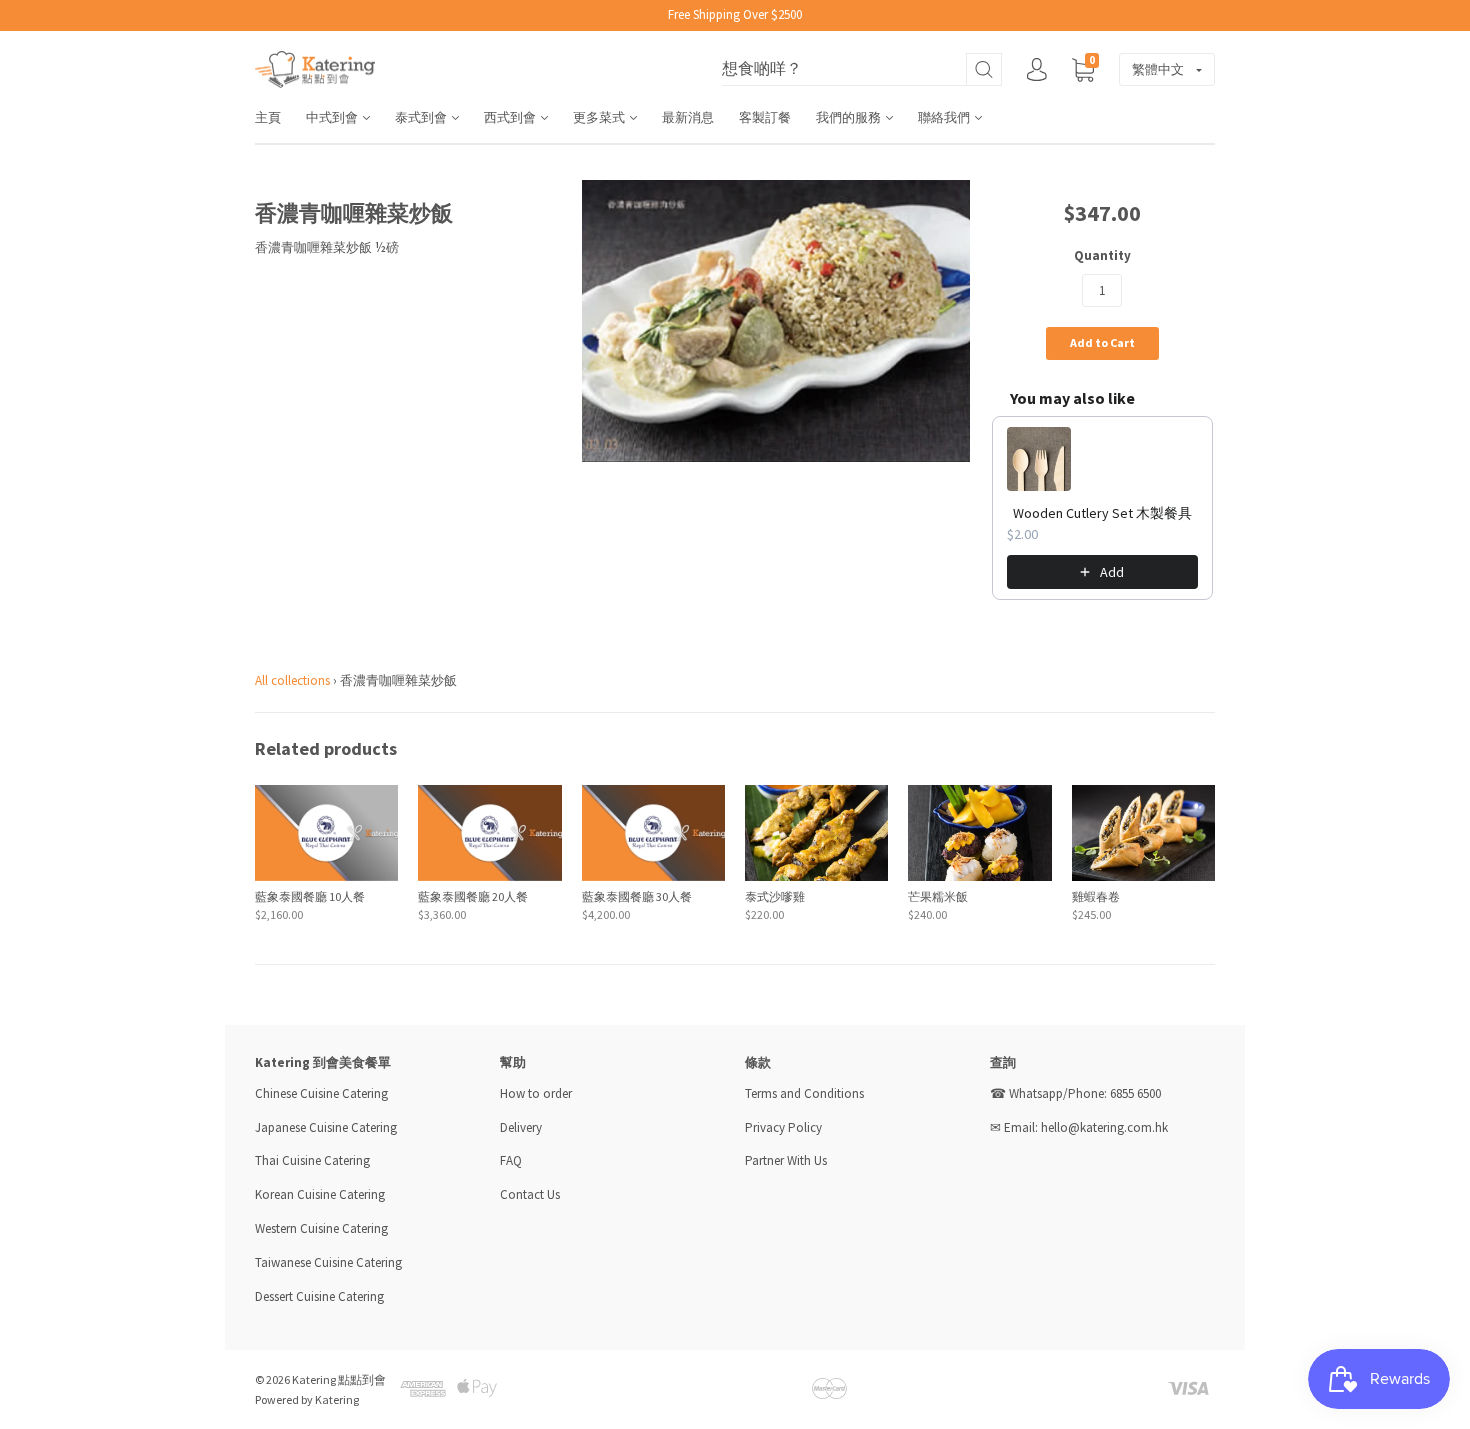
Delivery (522, 1127)
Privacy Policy (783, 1127)
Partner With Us (786, 1160)
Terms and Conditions (804, 1093)
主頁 (268, 117)
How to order (536, 1093)
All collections (292, 680)
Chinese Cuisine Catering (321, 1093)
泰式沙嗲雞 (775, 896)
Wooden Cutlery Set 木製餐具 (1102, 513)
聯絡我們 (945, 117)
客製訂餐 (765, 117)
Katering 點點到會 (339, 1379)
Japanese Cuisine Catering (326, 1127)
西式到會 (511, 117)
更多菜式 (600, 117)
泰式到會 (422, 117)
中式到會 (333, 117)
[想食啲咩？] (862, 69)
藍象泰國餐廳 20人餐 (473, 896)
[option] (776, 321)
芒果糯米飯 (938, 896)
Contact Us (530, 1194)
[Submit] (984, 69)
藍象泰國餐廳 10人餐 (310, 896)
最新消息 (688, 117)
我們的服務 (850, 117)
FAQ (511, 1160)
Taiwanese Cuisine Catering (328, 1262)
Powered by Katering (307, 1399)
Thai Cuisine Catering (312, 1160)
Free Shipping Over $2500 (735, 14)
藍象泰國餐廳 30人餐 (637, 896)
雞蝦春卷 (1096, 896)
